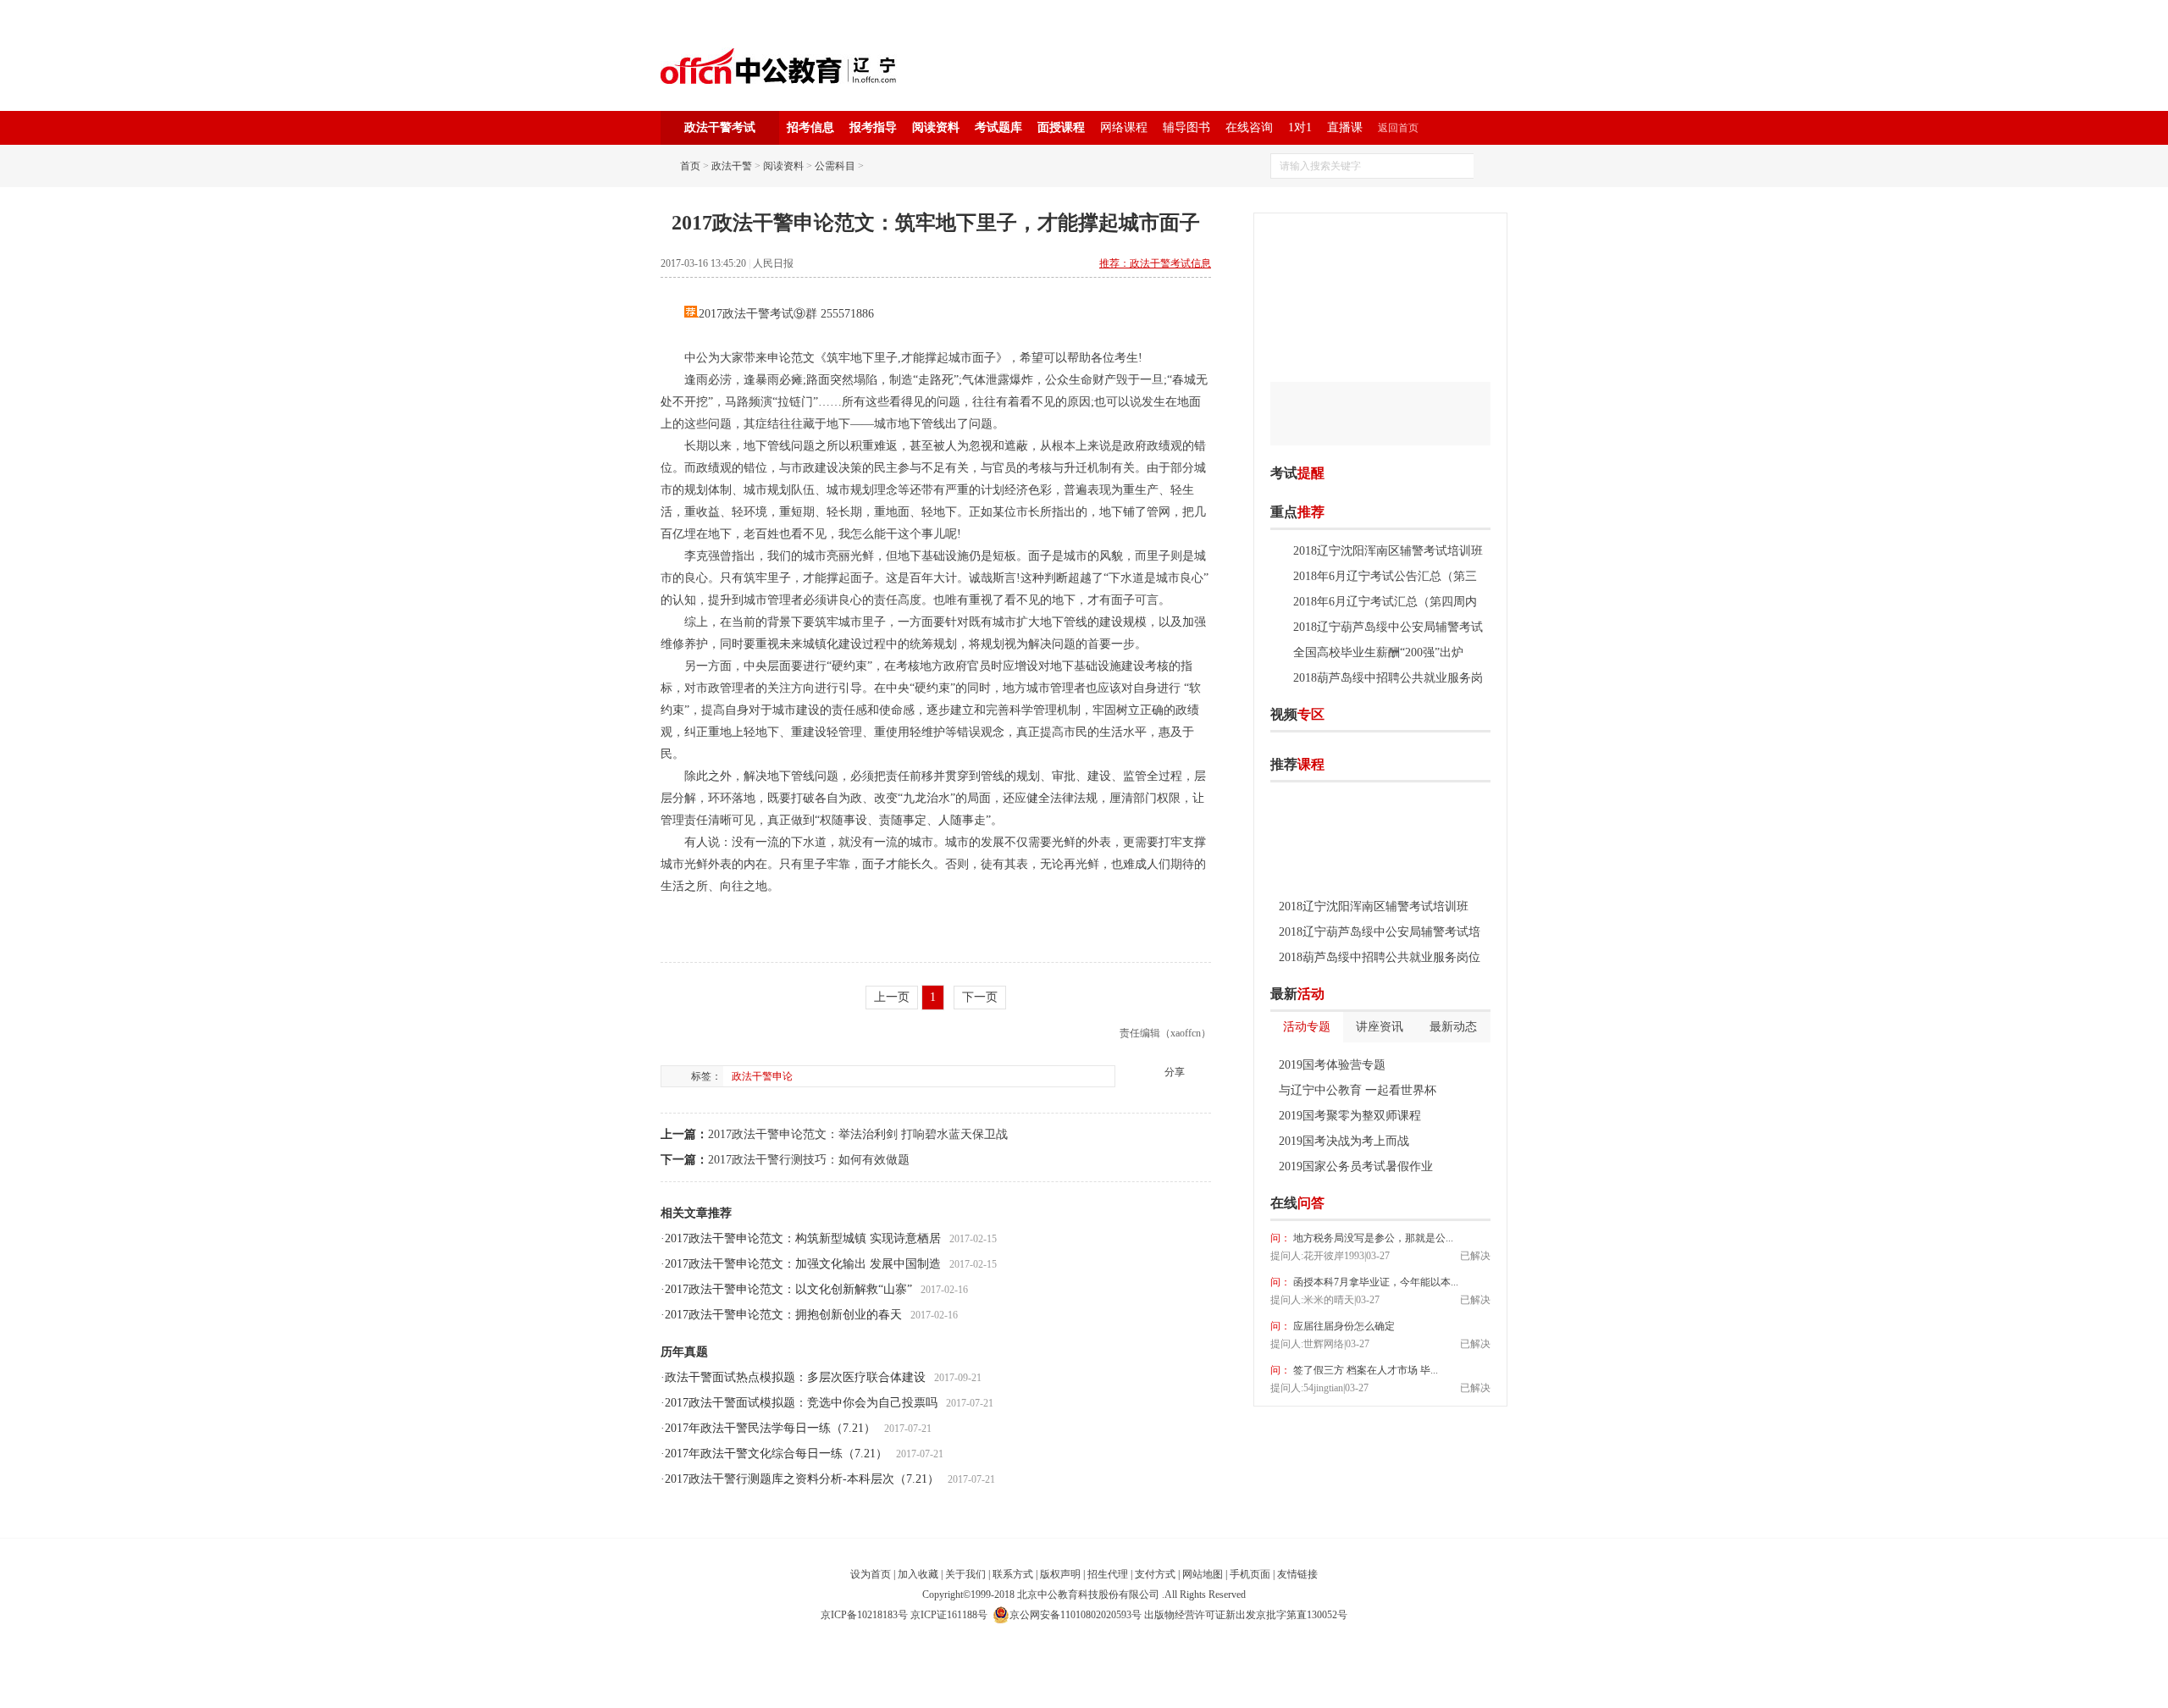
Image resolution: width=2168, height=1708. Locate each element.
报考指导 (873, 127)
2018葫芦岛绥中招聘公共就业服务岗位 (1380, 957)
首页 (690, 166)
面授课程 (1061, 127)
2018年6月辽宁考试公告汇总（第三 (1385, 576)
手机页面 (1250, 1574)
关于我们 (965, 1574)
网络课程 (1124, 127)
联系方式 (1013, 1574)
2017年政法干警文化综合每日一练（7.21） (776, 1454)
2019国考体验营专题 (1332, 1065)
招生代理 (1108, 1574)
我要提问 (1464, 1203)
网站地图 (1203, 1574)
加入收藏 (918, 1574)
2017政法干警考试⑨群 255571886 (786, 314)
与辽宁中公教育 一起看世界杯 (1358, 1090)
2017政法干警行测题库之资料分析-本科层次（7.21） (802, 1479)
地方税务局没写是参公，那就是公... (1372, 1238)
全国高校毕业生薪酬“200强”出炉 (1378, 652)
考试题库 (998, 127)
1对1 (1300, 127)
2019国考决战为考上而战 (1344, 1141)
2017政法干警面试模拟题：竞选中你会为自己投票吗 (801, 1403)
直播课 (1345, 127)
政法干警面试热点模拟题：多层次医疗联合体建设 (795, 1377)
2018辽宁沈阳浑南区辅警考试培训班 (1388, 551)
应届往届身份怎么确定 (1343, 1326)
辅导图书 (1186, 127)
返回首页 (1398, 128)
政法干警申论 (762, 1076)
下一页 (980, 997)
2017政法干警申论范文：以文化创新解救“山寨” (788, 1289)
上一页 (892, 997)
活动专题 (1307, 1027)
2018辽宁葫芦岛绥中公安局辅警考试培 (1380, 932)
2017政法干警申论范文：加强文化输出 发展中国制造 (803, 1264)
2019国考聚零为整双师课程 (1350, 1116)
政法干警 (732, 166)
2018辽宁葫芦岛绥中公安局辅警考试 (1388, 627)
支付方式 (1155, 1574)
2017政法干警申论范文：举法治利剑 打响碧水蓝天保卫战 (858, 1134)
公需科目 (835, 166)
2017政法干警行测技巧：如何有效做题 (809, 1160)
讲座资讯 (1380, 1027)
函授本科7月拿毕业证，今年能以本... (1374, 1282)
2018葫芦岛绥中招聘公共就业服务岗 (1388, 678)
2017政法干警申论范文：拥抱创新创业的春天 (783, 1315)
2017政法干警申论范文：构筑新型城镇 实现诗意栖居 (803, 1238)
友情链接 (1297, 1574)
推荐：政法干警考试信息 (1155, 263)
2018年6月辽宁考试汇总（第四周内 (1385, 602)
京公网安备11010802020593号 (1076, 1615)
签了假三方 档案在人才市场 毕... (1364, 1370)
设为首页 (871, 1574)
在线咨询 (1249, 127)
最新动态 (1453, 1027)
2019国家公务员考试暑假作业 (1356, 1166)
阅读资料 (936, 127)
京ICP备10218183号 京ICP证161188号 (904, 1615)
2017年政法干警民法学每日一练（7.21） (770, 1428)
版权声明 (1060, 1574)
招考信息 (810, 127)
